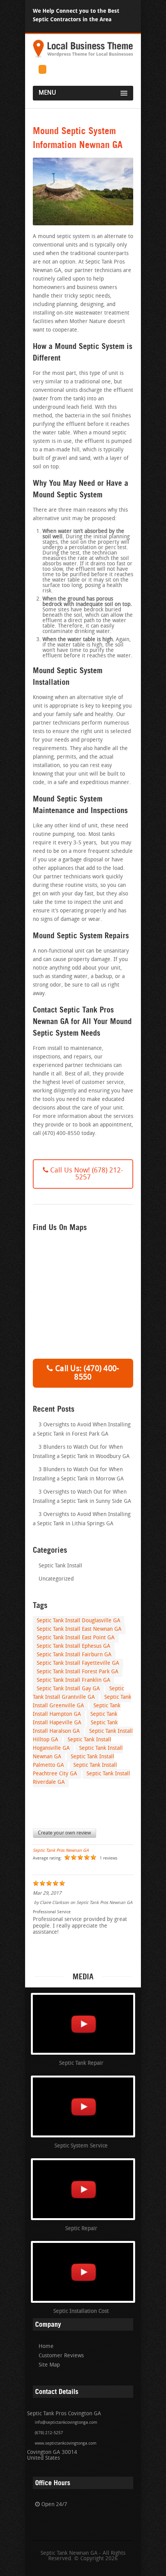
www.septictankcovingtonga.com (66, 2444)
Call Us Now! (86, 1174)
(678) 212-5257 (49, 2433)
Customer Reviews (61, 2356)
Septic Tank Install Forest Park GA (78, 1672)
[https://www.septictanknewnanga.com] (83, 58)
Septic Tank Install (60, 1566)
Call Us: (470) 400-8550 (86, 1373)
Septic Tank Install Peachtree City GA (75, 1770)
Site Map (49, 2365)
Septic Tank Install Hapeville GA (75, 1719)
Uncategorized (56, 1579)
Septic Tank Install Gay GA (68, 1689)
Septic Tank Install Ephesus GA (74, 1646)
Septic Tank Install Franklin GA (74, 1680)
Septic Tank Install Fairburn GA (74, 1655)
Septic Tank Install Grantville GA (78, 1693)
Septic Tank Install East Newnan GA (79, 1629)
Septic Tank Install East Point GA (76, 1638)
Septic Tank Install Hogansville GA (72, 1744)
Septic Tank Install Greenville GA (82, 1702)
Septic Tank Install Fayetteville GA (78, 1663)
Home (46, 2347)
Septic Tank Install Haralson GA (75, 1727)
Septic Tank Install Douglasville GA (79, 1621)
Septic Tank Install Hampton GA (77, 1710)
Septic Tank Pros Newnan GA (61, 1851)
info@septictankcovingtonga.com (66, 2423)
